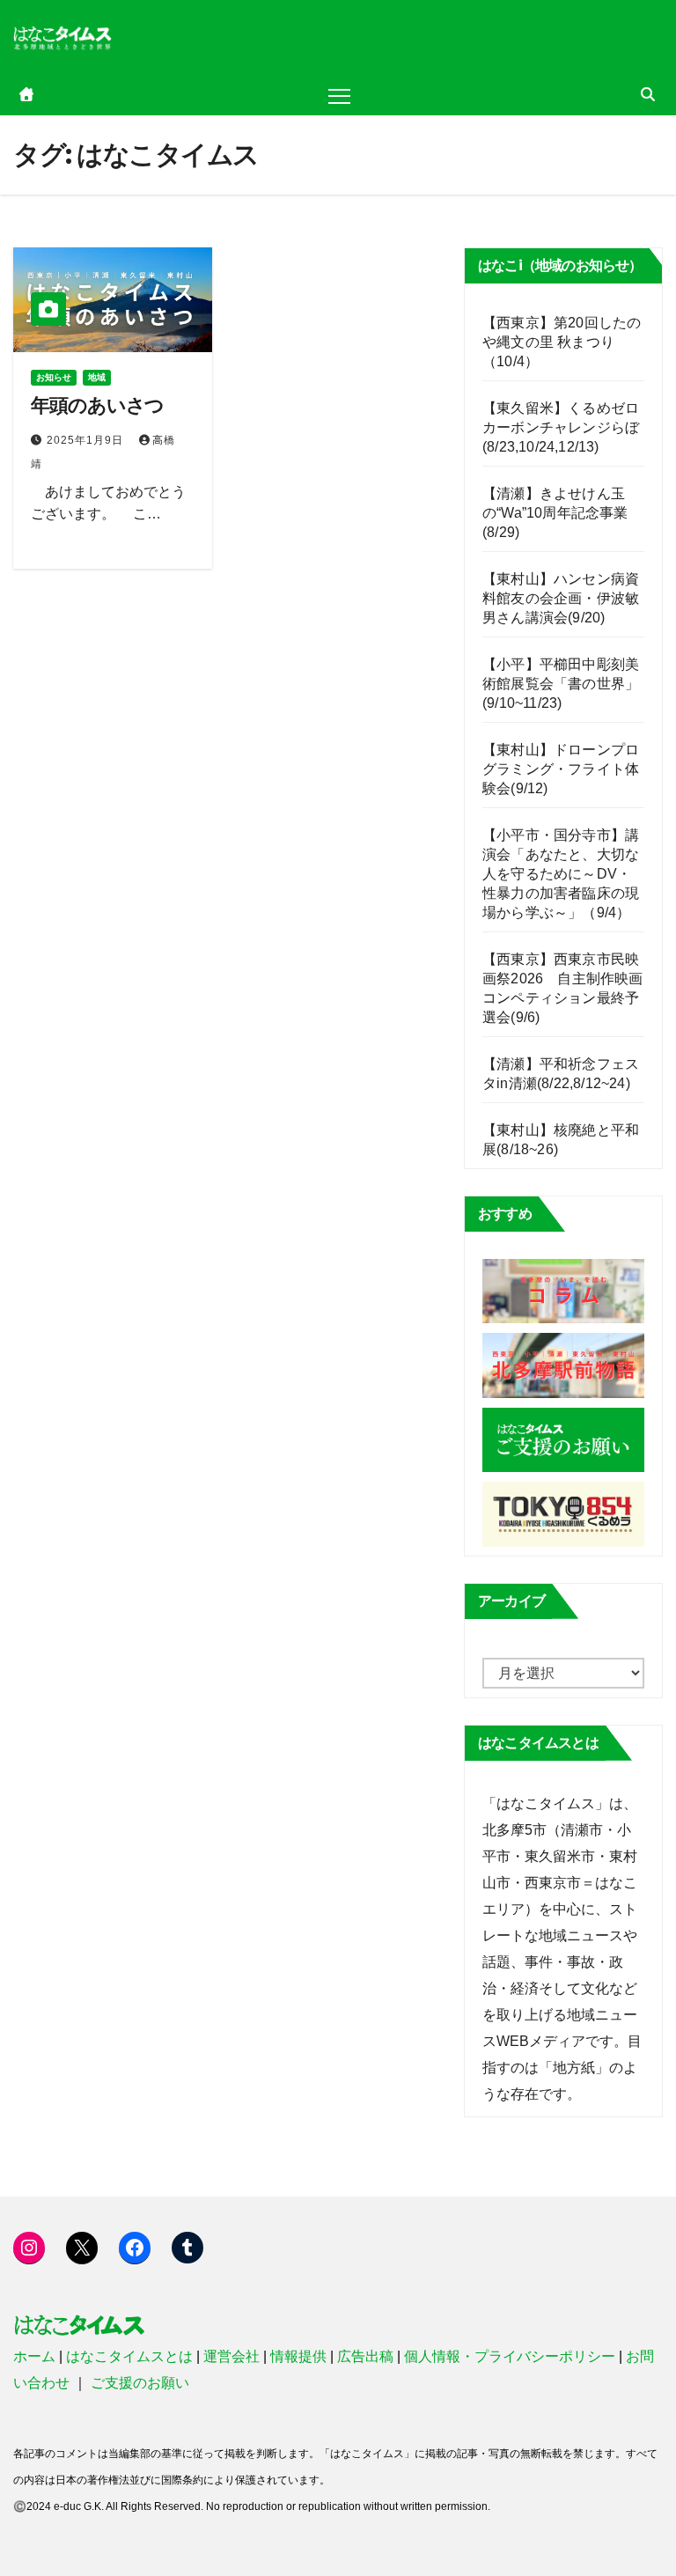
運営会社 (231, 2356)
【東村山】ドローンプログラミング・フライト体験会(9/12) (561, 769)
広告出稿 (365, 2356)
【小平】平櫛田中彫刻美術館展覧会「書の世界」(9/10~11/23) (561, 684)
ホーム (34, 2356)
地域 (97, 377)
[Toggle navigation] (339, 96)
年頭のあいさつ (97, 405)
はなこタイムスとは (129, 2356)
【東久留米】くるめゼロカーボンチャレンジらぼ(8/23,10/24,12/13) (561, 427)
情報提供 (298, 2356)
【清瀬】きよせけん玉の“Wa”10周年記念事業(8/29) (555, 513)
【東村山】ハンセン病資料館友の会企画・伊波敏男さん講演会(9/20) (561, 598)
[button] (648, 95)
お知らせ (54, 377)
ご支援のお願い (140, 2383)
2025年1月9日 (87, 440)
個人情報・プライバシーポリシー (510, 2356)
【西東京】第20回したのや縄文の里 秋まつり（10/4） (562, 342)
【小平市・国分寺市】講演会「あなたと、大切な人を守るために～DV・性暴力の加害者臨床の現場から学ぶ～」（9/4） (561, 874)
